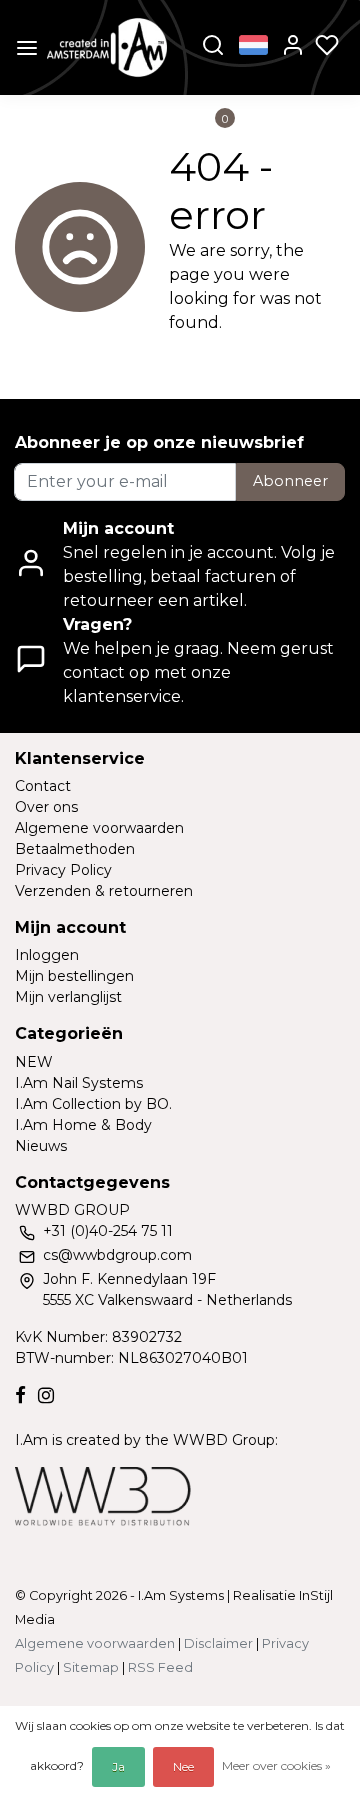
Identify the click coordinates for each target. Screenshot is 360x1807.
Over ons (46, 807)
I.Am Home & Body (83, 1125)
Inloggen (47, 955)
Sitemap (91, 1667)
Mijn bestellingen (74, 976)
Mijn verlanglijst (68, 997)
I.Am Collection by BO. (93, 1104)
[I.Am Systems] (107, 47)
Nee (183, 1766)
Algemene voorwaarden (99, 828)
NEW (34, 1062)
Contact (43, 786)
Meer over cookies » (276, 1765)
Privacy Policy (63, 870)
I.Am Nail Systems (79, 1083)
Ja (118, 1766)
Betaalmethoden (75, 849)
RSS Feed (160, 1667)
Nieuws (41, 1146)
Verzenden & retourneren (104, 891)
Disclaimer (218, 1643)
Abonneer (290, 481)
